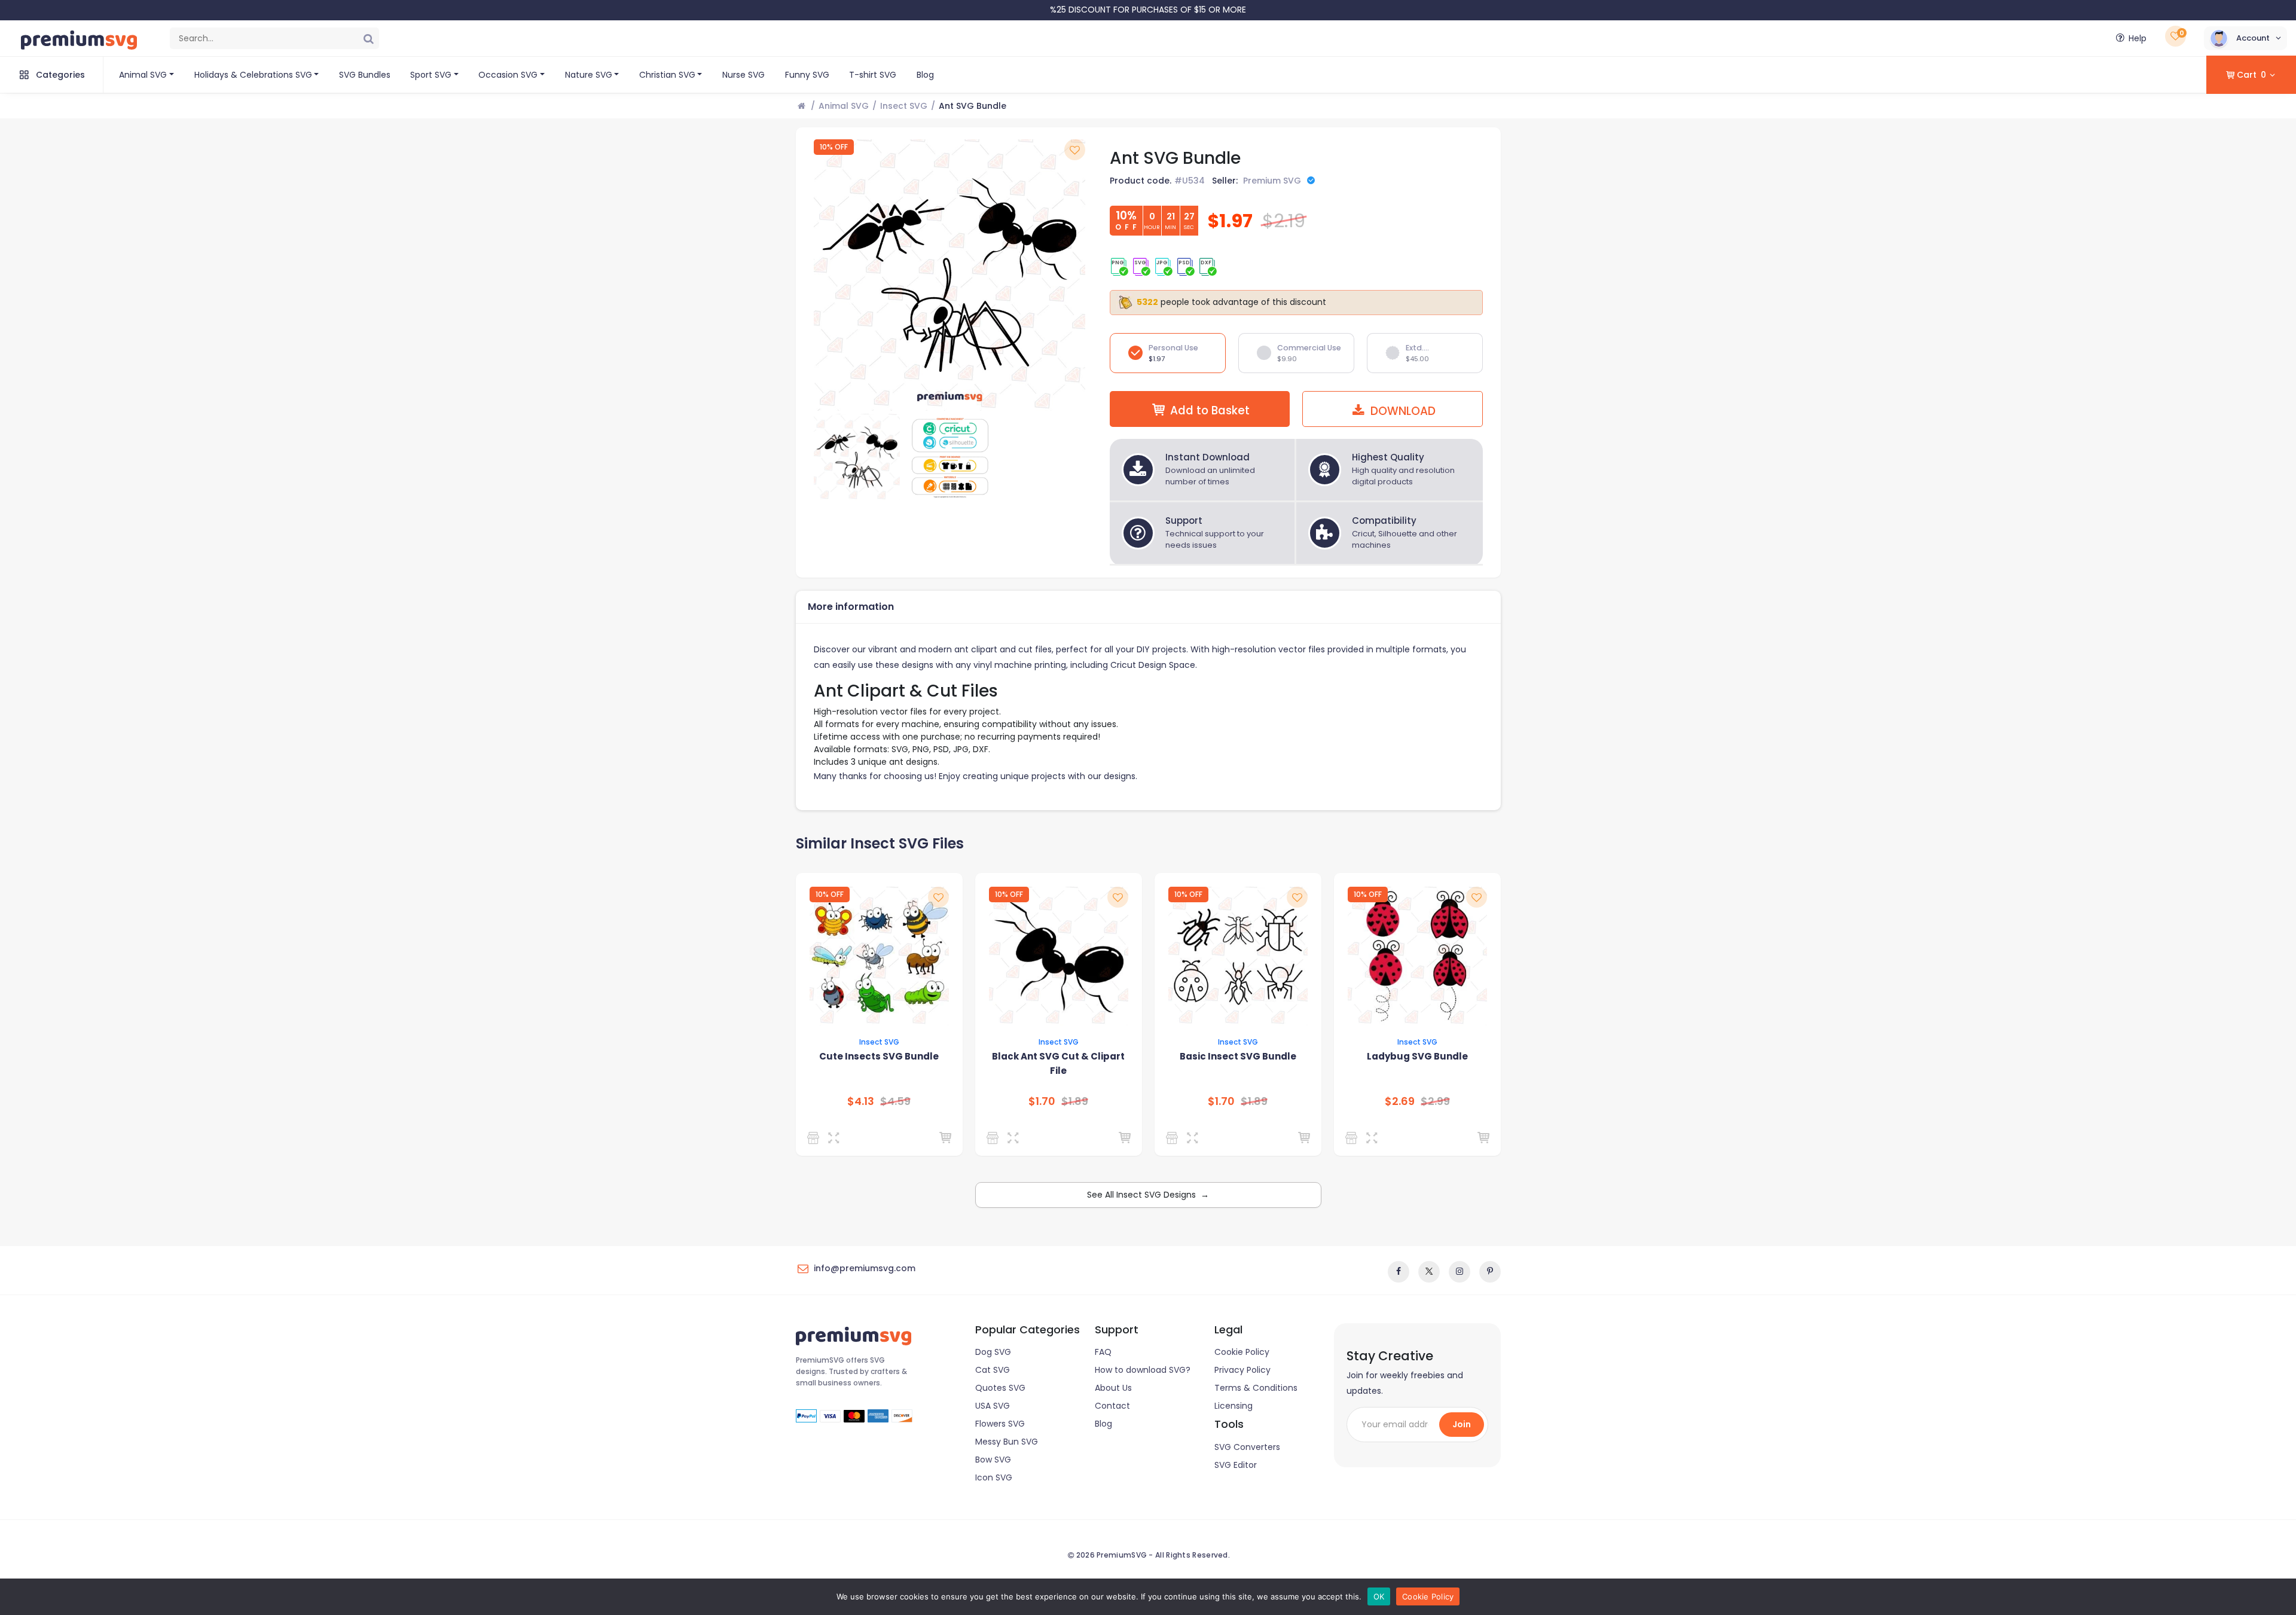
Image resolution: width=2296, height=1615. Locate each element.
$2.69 (1400, 1101)
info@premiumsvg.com (865, 1268)
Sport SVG (431, 75)
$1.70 (1042, 1101)
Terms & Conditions (1256, 1388)
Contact (1112, 1406)
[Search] (368, 38)
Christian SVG (667, 75)
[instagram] (1460, 1272)
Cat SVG (993, 1370)
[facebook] (1399, 1272)
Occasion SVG (508, 75)
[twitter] (1429, 1272)
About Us (1113, 1388)
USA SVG (993, 1406)
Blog (925, 75)
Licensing (1234, 1406)
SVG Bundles (365, 75)
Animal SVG (143, 75)
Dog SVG (993, 1352)
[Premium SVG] (815, 1138)
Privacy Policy (1242, 1370)
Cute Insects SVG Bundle (879, 1056)
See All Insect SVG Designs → (1148, 1195)
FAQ (1103, 1352)
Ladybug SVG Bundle (1417, 1056)
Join (1462, 1424)
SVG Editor (1236, 1465)
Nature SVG (589, 75)
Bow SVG (993, 1460)
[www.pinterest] (1490, 1272)
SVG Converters (1247, 1447)
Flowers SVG (1000, 1424)
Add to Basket (1210, 410)
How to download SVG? (1143, 1370)
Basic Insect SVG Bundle (1238, 1056)
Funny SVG (807, 75)
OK (1379, 1596)
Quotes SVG (1000, 1388)
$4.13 (861, 1101)
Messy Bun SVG (1007, 1442)
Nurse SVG (744, 75)
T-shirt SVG (873, 75)
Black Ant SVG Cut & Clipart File (1058, 1063)
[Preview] (836, 1138)
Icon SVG (994, 1477)
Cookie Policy (1242, 1352)
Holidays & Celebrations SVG (253, 75)
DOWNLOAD (1402, 411)
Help (2138, 38)
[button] (2245, 38)
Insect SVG (904, 106)
